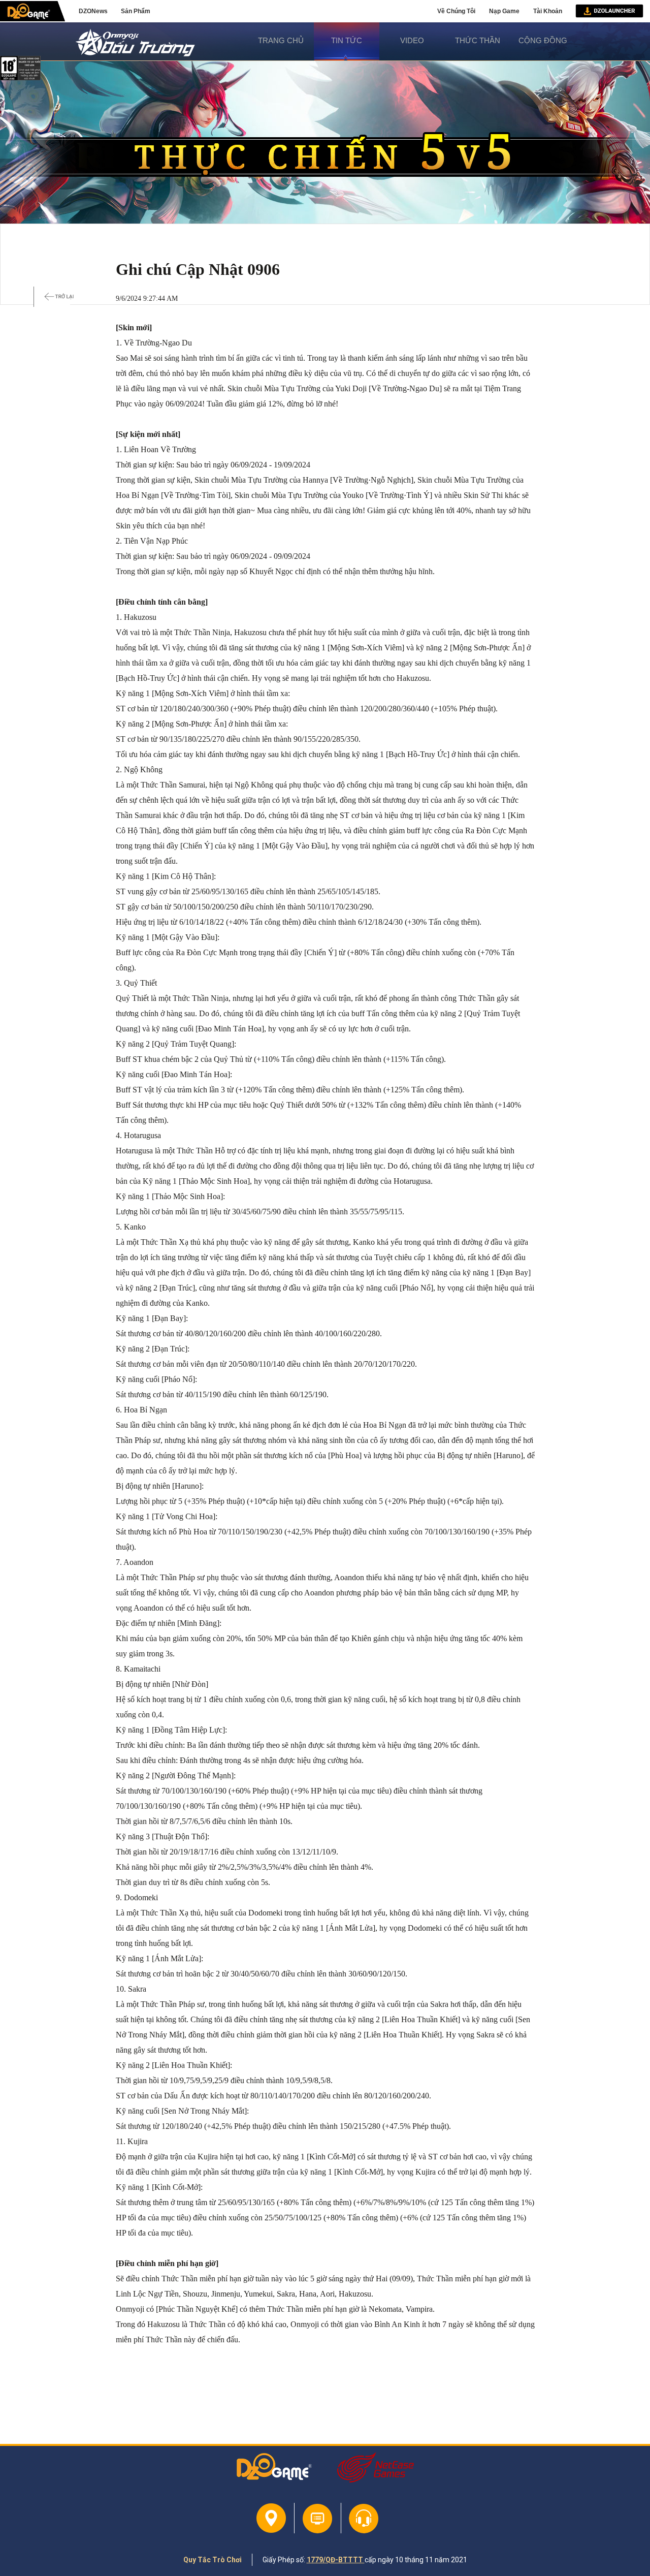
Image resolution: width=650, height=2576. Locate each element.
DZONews (93, 11)
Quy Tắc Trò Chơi (213, 2560)
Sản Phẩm (136, 11)
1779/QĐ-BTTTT (336, 2560)
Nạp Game (504, 11)
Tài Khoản (548, 11)
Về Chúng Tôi (456, 11)
